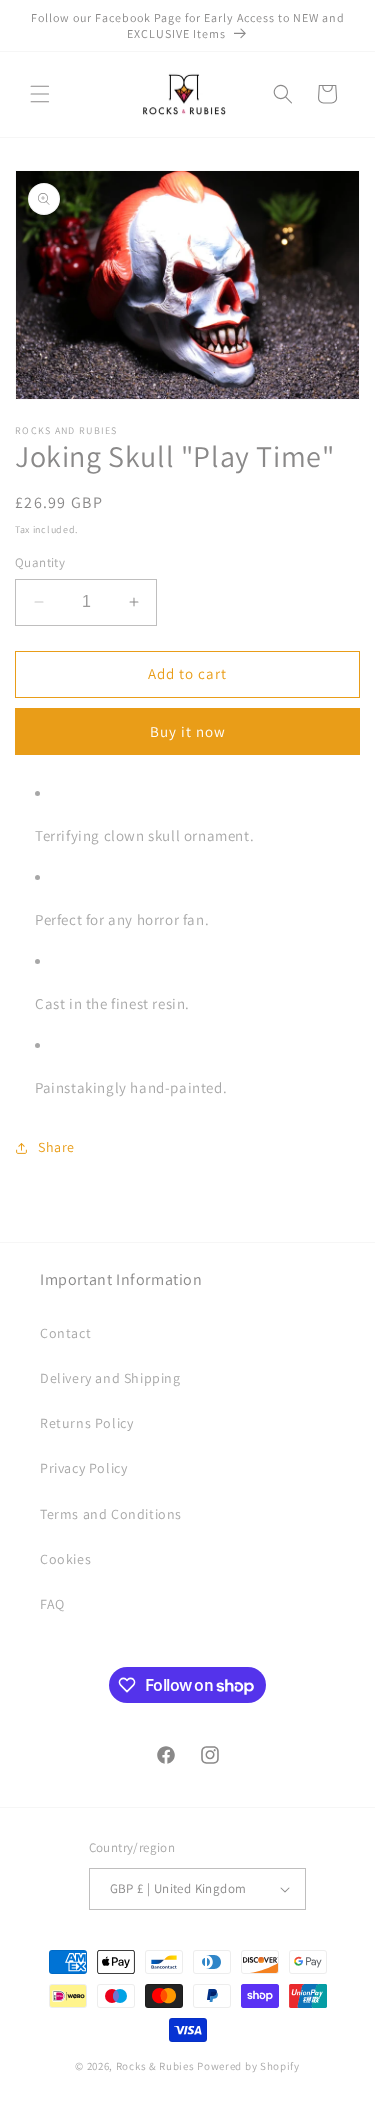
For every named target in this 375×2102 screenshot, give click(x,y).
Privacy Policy (83, 1468)
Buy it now (188, 731)
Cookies (65, 1559)
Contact (65, 1333)
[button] (40, 94)
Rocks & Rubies (155, 2066)
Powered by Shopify (248, 2066)
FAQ (52, 1604)
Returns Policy (86, 1423)
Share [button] (56, 1147)
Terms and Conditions (111, 1514)
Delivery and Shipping (110, 1378)
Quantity (40, 562)
